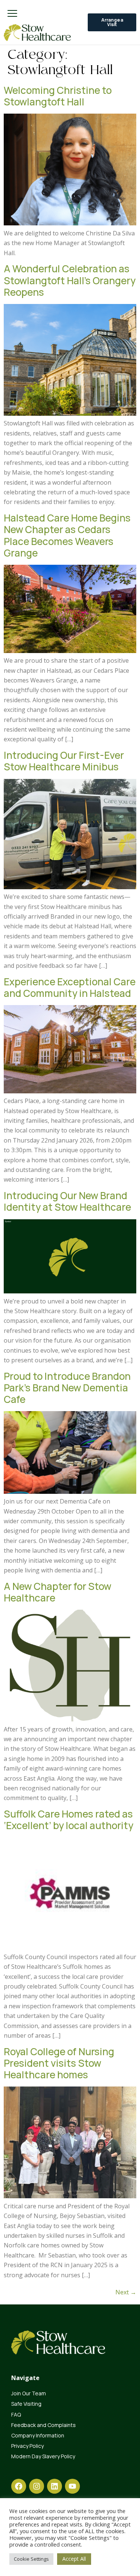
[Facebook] (19, 2486)
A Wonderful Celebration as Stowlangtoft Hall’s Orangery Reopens (70, 280)
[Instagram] (37, 2486)
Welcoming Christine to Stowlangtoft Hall (58, 96)
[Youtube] (72, 2486)
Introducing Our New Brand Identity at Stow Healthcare (67, 1201)
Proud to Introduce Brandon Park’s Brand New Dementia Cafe (67, 1388)
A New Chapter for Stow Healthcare (57, 1592)
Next (126, 2292)
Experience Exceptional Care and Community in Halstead (70, 987)
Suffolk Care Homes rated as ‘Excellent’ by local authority (69, 1820)
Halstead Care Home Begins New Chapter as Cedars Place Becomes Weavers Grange (67, 535)
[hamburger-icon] (12, 14)
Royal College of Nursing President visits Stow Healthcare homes (59, 2063)
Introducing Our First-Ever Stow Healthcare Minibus (64, 761)
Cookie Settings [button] (31, 2559)
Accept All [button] (74, 2559)
